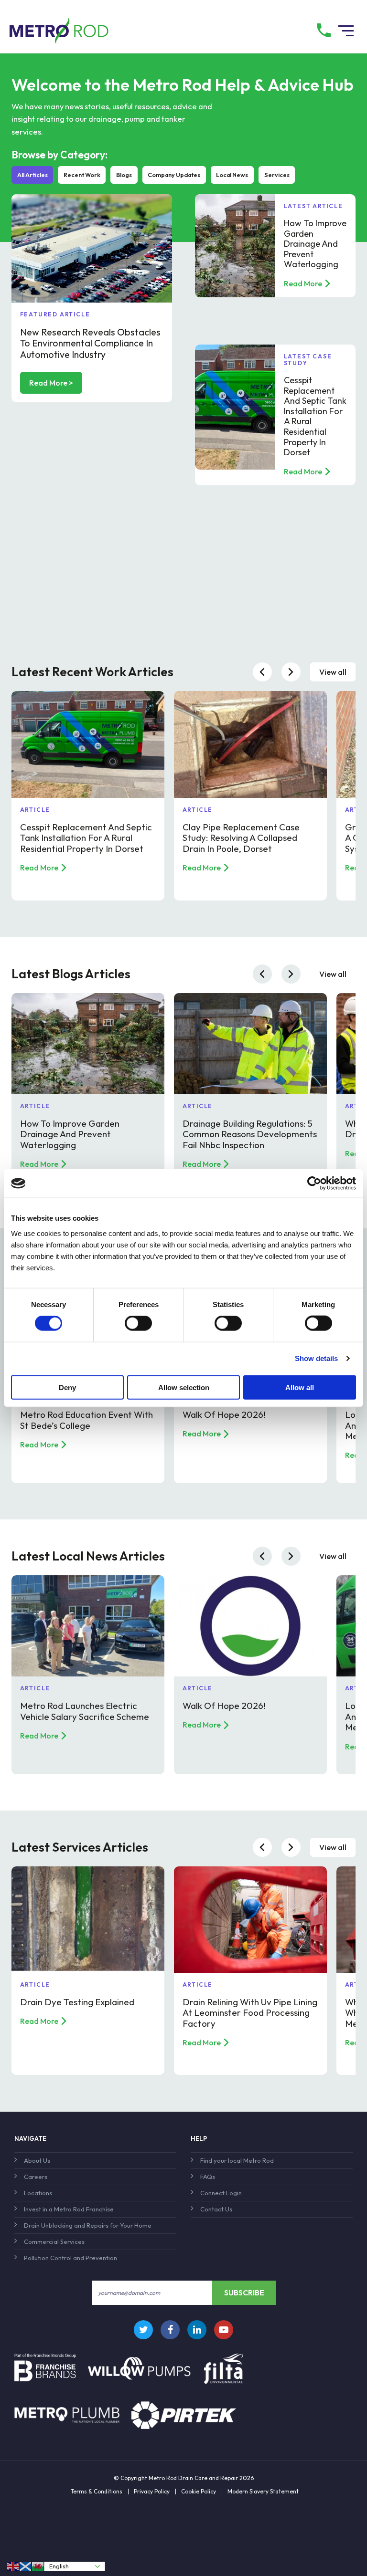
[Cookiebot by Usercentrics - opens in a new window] (314, 1183)
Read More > (51, 383)
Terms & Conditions (97, 2492)
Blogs (124, 175)
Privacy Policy (152, 2492)
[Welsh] (38, 2566)
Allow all (300, 1387)
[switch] (138, 1323)
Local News (232, 175)
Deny (67, 1387)
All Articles (32, 175)
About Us (37, 2160)
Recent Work (82, 175)
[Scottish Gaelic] (26, 2566)
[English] (13, 2566)
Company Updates (174, 175)
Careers (36, 2177)
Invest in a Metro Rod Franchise (69, 2209)
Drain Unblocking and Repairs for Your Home (88, 2225)
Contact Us (216, 2209)
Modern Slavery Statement (263, 2492)
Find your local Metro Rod (237, 2160)
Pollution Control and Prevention (70, 2258)
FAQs (208, 2177)
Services (277, 175)
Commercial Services (54, 2241)
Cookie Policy (199, 2492)
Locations (38, 2193)
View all (333, 672)
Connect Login (221, 2193)
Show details (316, 1358)
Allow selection (184, 1387)
